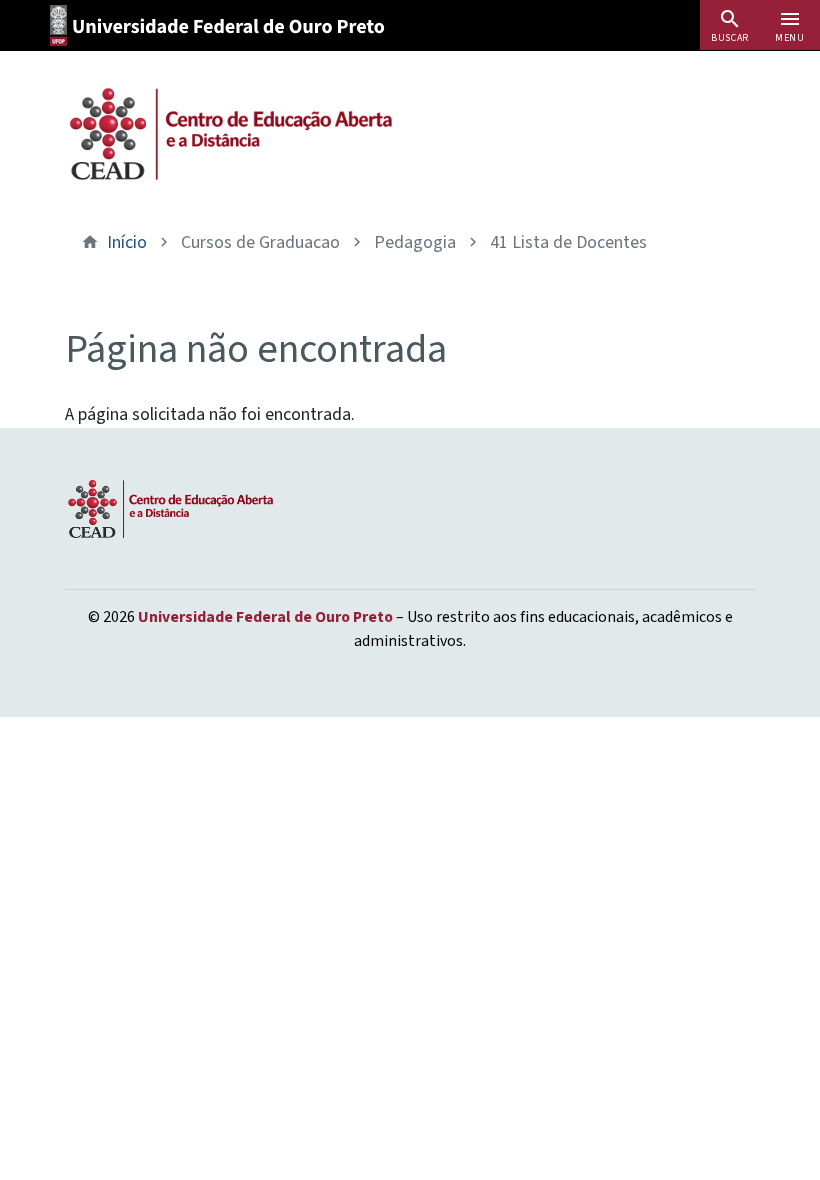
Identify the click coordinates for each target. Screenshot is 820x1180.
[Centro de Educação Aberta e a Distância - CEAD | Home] (230, 134)
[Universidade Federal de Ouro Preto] (224, 25)
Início (127, 242)
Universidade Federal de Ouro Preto (265, 617)
